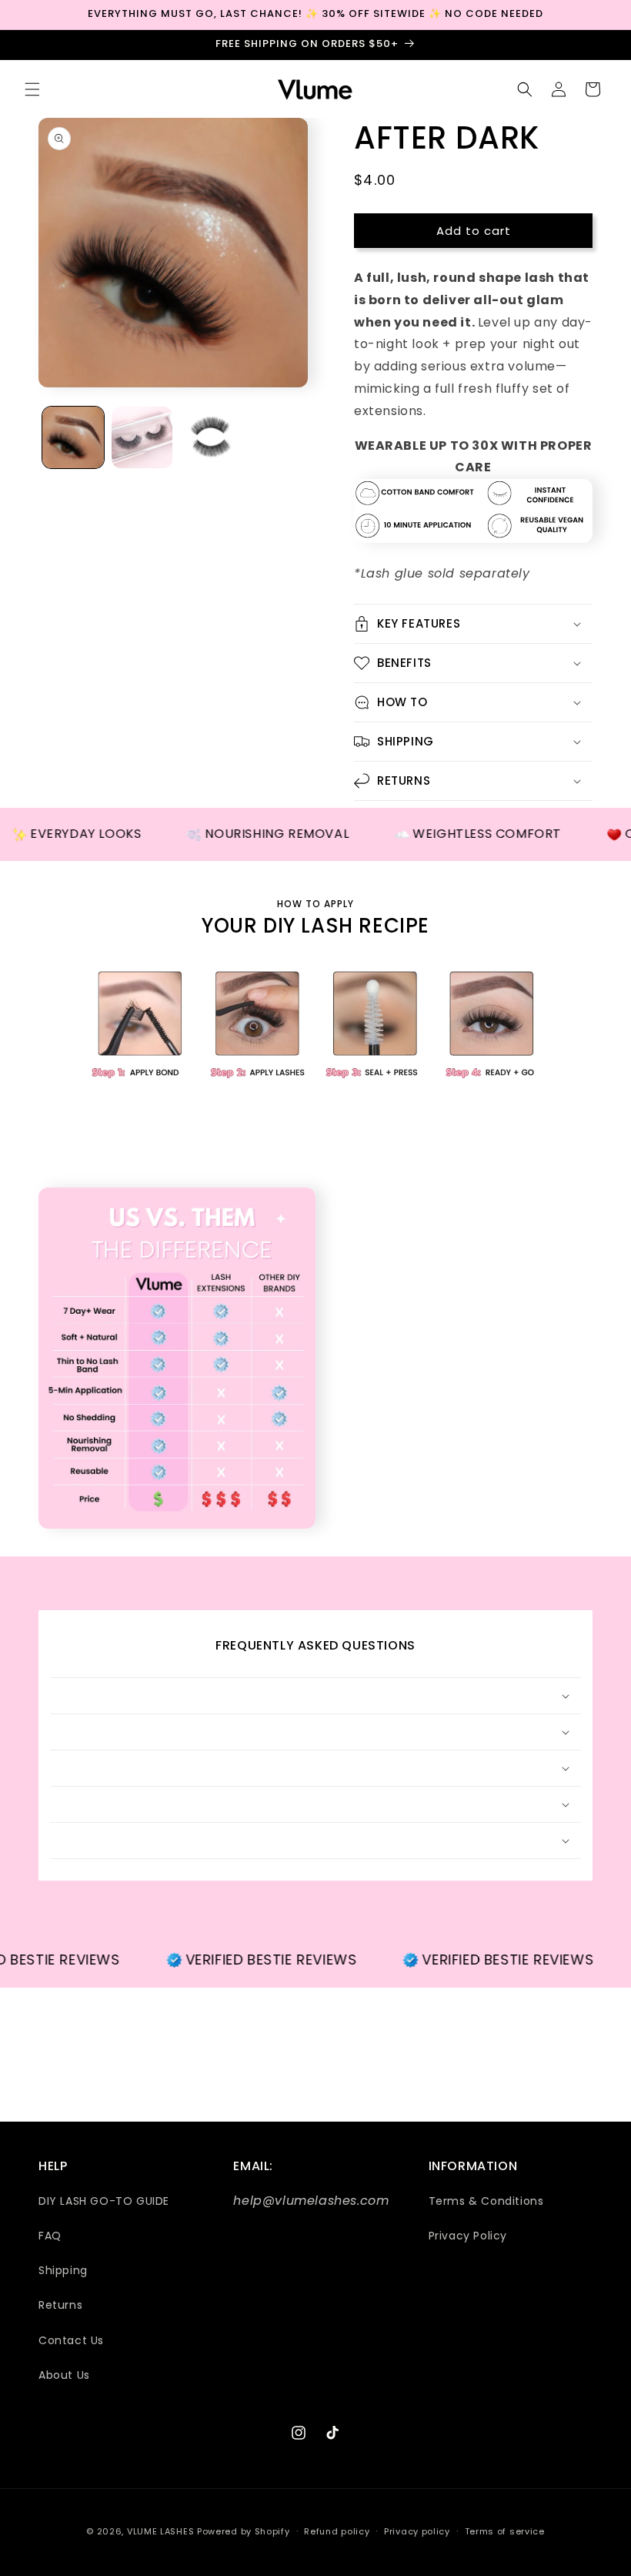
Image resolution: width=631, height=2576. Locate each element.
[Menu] (32, 89)
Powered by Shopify (244, 2531)
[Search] (525, 89)
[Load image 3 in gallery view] (211, 437)
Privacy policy (417, 2531)
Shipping (63, 2270)
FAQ (50, 2236)
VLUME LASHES (160, 2531)
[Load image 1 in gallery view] (73, 437)
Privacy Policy (468, 2236)
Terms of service (505, 2531)
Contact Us (71, 2340)
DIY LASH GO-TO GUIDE (104, 2201)
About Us (64, 2375)
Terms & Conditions (486, 2201)
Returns (60, 2305)
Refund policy (337, 2531)
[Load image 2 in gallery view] (142, 437)
